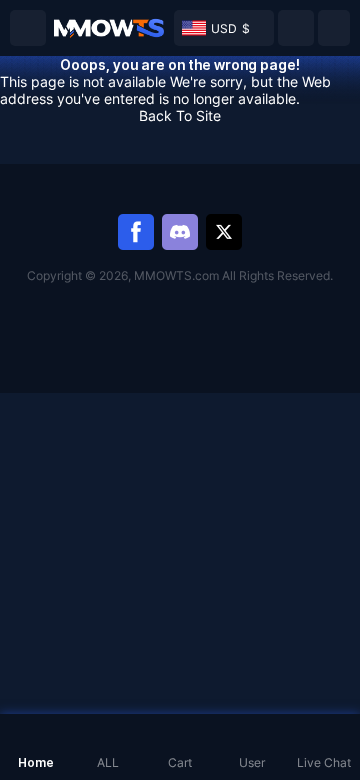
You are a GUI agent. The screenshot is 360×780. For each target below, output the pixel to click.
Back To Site (180, 115)
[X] (224, 232)
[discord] (180, 232)
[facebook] (136, 232)
